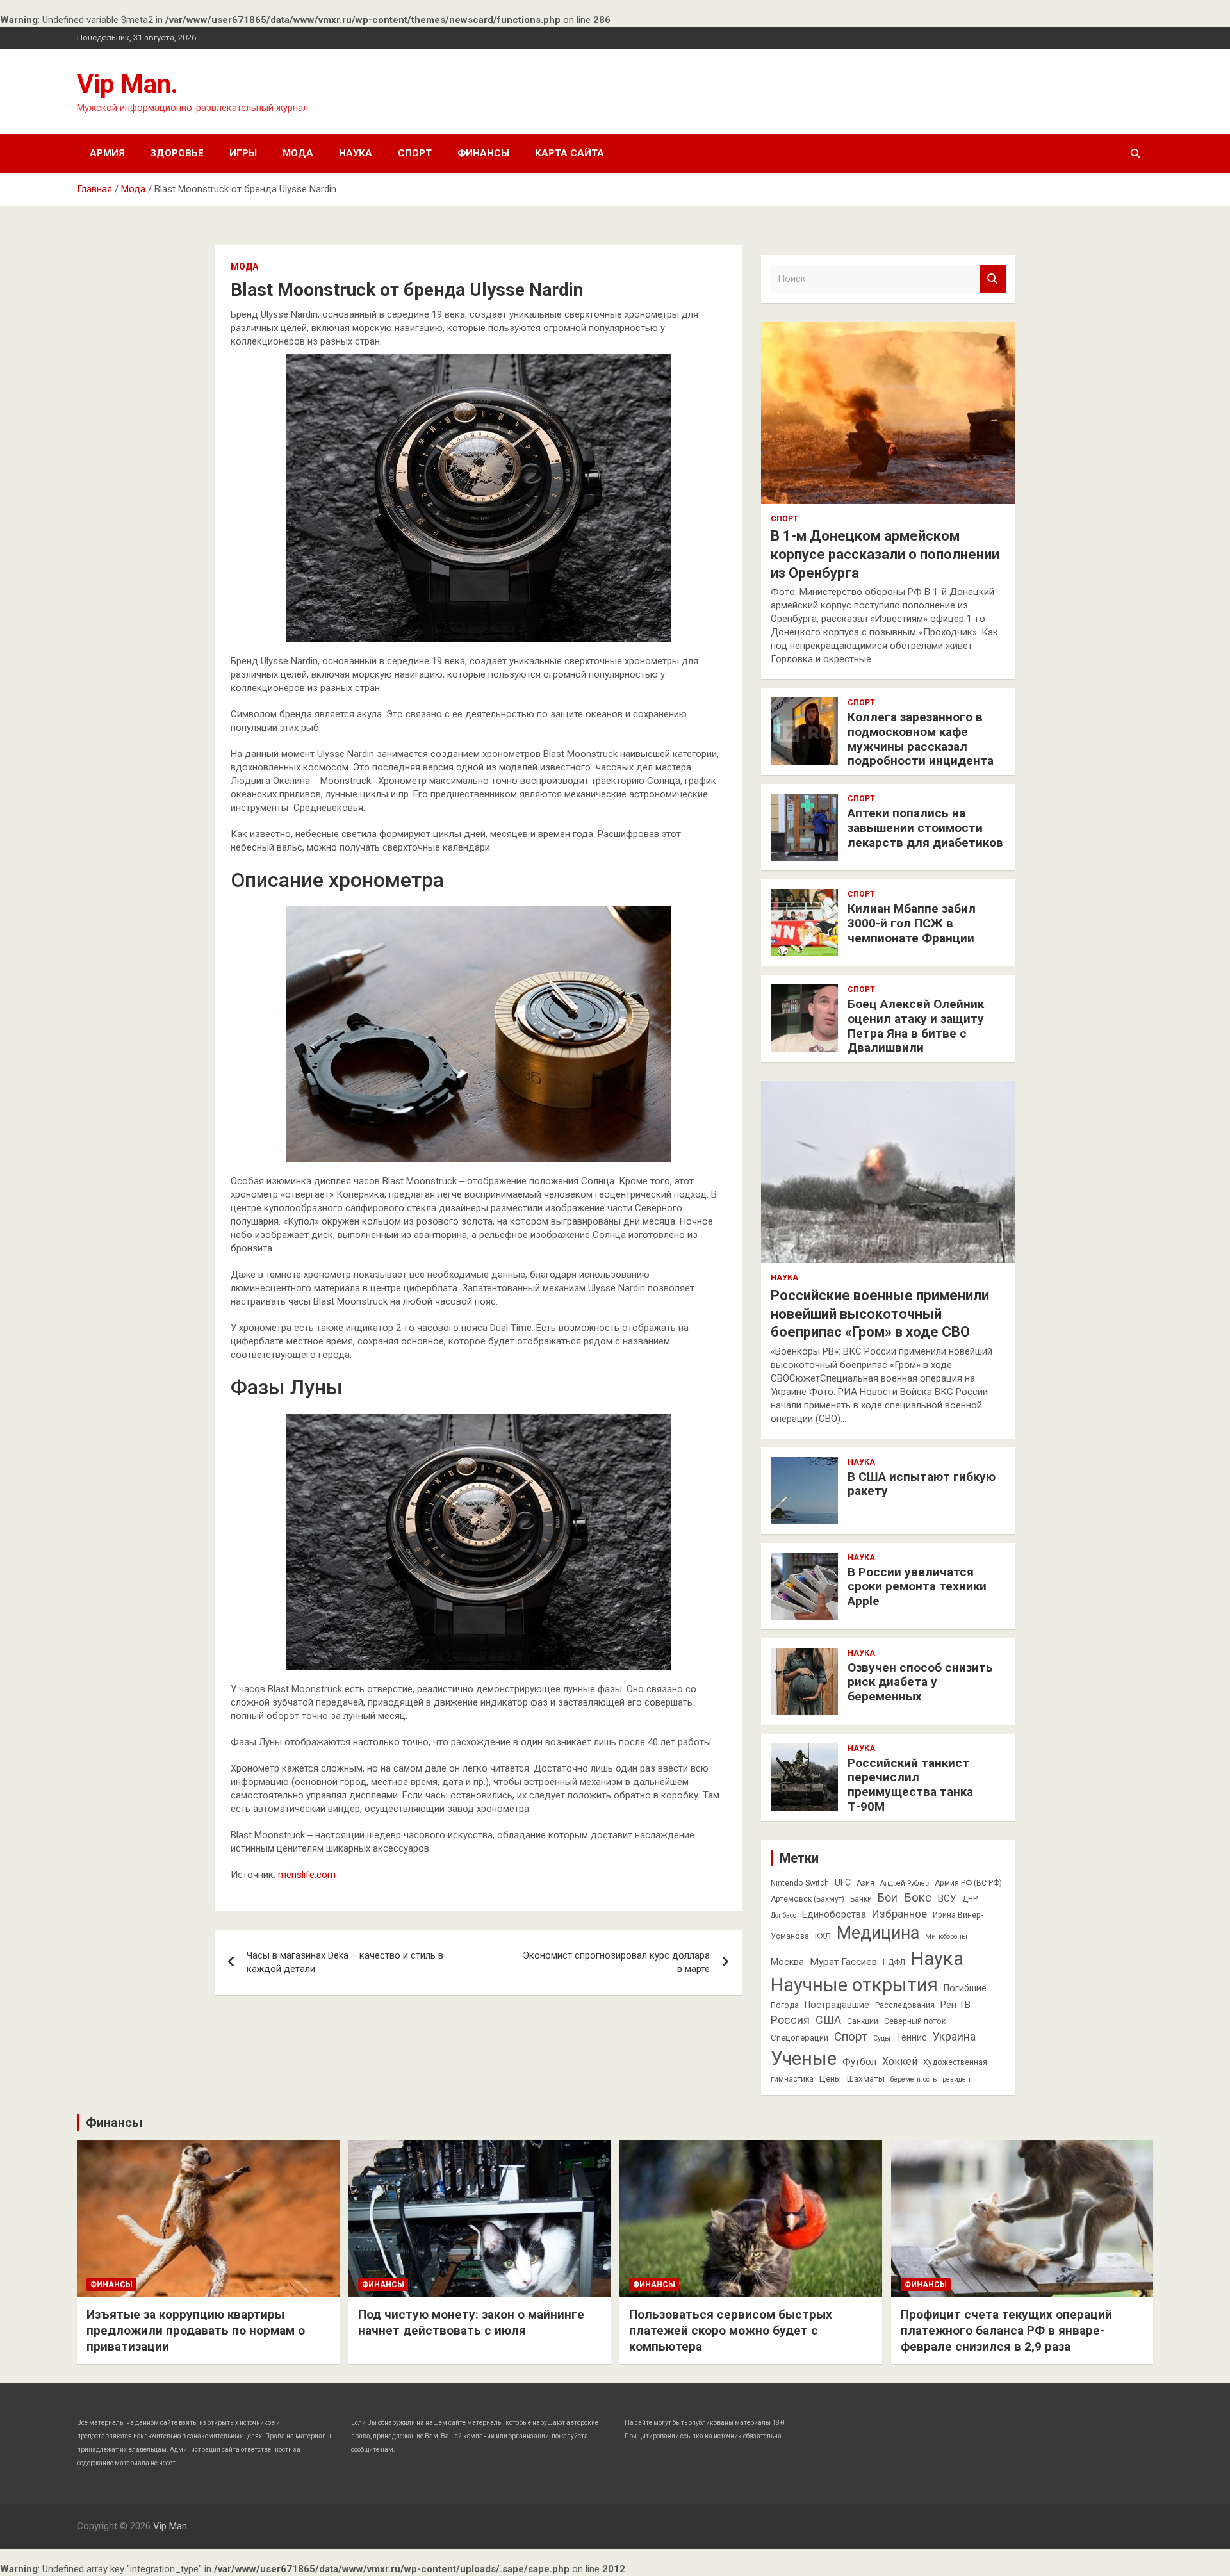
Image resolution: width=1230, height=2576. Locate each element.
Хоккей (900, 2061)
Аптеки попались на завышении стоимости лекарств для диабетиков (925, 828)
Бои (888, 1898)
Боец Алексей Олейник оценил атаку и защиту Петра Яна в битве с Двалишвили (916, 1026)
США (828, 2020)
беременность (914, 2079)
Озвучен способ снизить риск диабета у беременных (920, 1682)
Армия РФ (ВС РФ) (968, 1883)
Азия (865, 1883)
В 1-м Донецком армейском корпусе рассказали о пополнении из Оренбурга (885, 554)
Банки (861, 1899)
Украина (954, 2037)
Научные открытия (854, 1985)
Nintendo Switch (800, 1883)
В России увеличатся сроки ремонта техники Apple (917, 1587)
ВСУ (947, 1898)
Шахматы (866, 2079)
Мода (298, 153)
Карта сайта (570, 153)
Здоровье (177, 153)
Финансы (483, 153)
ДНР (970, 1899)
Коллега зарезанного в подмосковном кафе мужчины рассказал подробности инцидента (921, 739)
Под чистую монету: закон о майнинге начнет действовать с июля (471, 2322)
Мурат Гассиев (843, 1962)
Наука (356, 153)
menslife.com (307, 1875)
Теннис (912, 2037)
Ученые (804, 2058)
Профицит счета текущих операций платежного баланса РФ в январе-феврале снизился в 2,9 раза (1006, 2330)
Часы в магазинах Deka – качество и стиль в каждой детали (345, 1962)
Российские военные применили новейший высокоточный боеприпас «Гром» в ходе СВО (880, 1314)
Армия (107, 153)
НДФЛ (894, 1962)
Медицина (878, 1933)
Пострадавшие (837, 2005)
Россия (790, 2020)
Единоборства (834, 1914)
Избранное (899, 1914)
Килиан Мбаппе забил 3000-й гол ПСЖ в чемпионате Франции (912, 923)
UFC (843, 1882)
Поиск (993, 279)
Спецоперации (799, 2038)
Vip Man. (127, 84)
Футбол (859, 2062)
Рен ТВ (955, 2005)
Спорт (415, 153)
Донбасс (783, 1915)
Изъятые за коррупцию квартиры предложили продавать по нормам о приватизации (196, 2330)
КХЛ (823, 1936)
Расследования (905, 2005)
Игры (243, 153)
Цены (830, 2079)
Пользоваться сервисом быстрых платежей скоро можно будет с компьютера (731, 2330)
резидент (958, 2079)
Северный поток (915, 2021)
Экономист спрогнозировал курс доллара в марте (616, 1962)
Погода (785, 2005)
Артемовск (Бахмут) (808, 1899)
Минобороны (946, 1936)
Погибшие (965, 1988)
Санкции (863, 2021)
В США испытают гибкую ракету (922, 1484)
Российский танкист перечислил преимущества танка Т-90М (910, 1785)
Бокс (917, 1897)
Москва (787, 1962)
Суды (882, 2038)
